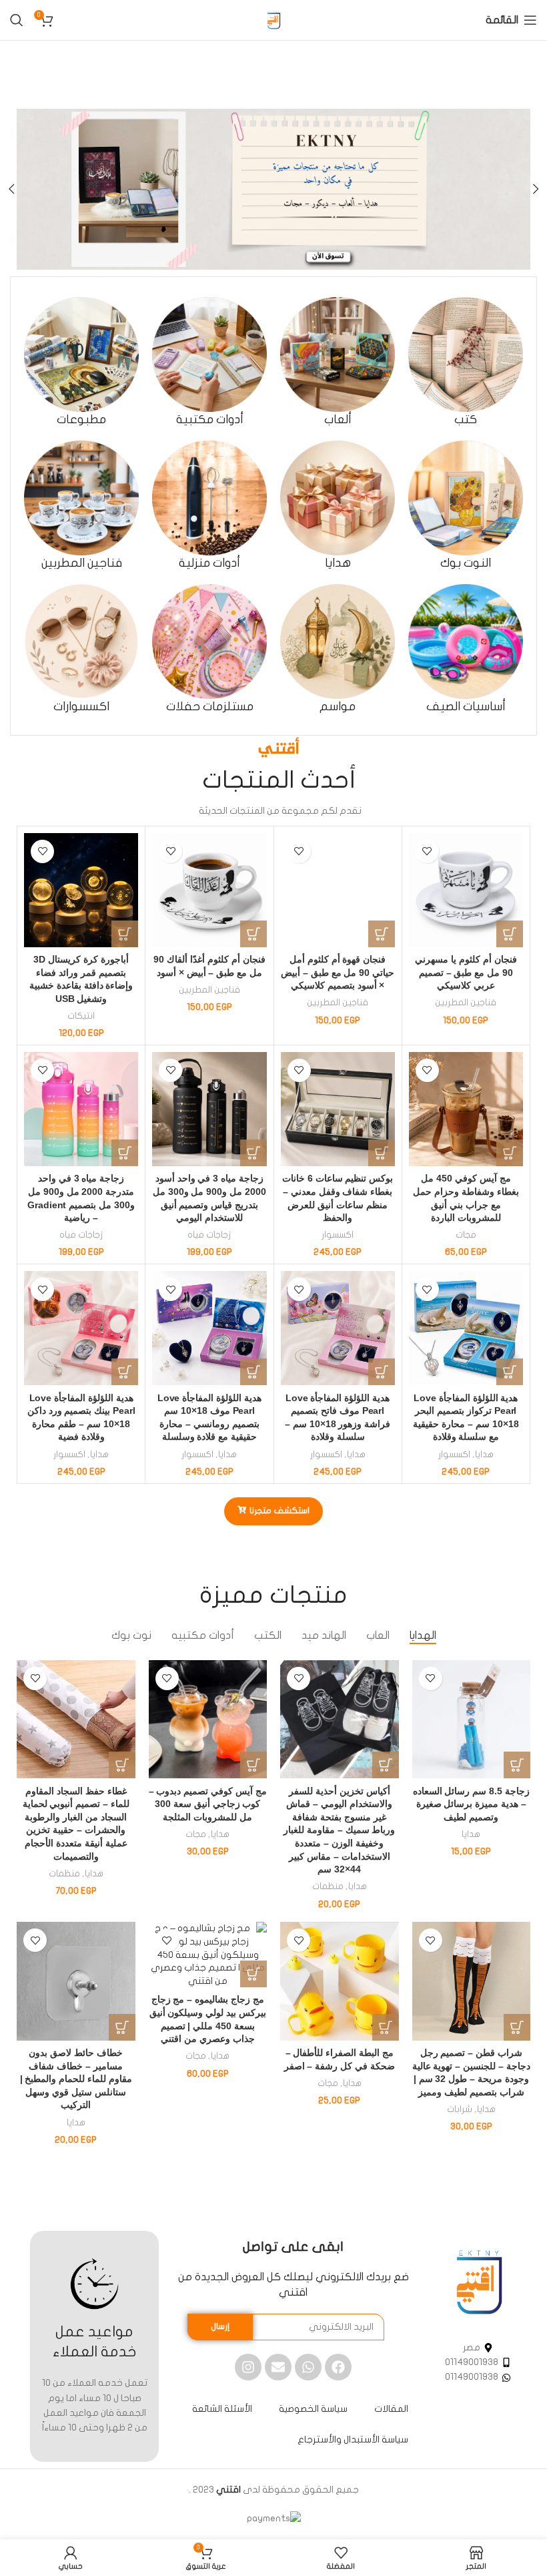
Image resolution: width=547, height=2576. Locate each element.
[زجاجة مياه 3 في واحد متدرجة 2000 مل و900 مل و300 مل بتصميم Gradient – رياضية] (81, 1109)
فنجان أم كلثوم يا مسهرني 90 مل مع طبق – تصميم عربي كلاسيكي (466, 972)
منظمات (328, 1886)
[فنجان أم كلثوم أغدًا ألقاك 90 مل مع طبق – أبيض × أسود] (209, 890)
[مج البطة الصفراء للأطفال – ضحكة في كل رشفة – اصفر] (340, 1981)
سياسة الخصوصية (313, 2409)
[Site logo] (273, 20)
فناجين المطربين (466, 1003)
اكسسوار (338, 1235)
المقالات (391, 2409)
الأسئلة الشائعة (222, 2409)
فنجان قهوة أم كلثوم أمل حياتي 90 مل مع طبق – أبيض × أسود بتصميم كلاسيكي (338, 972)
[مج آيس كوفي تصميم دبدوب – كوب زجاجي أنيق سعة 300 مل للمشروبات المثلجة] (208, 1720)
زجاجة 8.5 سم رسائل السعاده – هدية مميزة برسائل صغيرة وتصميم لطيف (471, 1804)
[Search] (17, 20)
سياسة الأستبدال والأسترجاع (353, 2439)
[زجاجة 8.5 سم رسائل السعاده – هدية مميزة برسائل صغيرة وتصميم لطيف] (472, 1720)
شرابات (460, 2109)
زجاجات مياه (209, 1235)
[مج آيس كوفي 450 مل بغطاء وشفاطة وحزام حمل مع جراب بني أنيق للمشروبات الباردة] (466, 1109)
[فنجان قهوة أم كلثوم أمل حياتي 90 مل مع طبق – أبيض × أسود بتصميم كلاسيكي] (338, 890)
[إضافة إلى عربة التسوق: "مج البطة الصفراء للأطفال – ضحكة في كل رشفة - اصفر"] (386, 2027)
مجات (466, 1235)
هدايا (484, 1455)
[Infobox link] (466, 362)
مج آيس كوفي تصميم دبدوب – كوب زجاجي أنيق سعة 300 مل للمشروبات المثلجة (208, 1804)
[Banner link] (273, 189)
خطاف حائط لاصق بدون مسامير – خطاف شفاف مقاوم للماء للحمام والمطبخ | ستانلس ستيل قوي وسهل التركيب (76, 2079)
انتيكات (81, 1016)
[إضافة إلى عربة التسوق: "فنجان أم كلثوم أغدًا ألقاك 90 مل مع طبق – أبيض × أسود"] (253, 934)
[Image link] (479, 2282)
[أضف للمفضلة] (427, 851)
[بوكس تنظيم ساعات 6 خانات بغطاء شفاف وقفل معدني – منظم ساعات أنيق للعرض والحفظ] (338, 1109)
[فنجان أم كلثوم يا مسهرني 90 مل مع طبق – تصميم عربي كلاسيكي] (466, 890)
